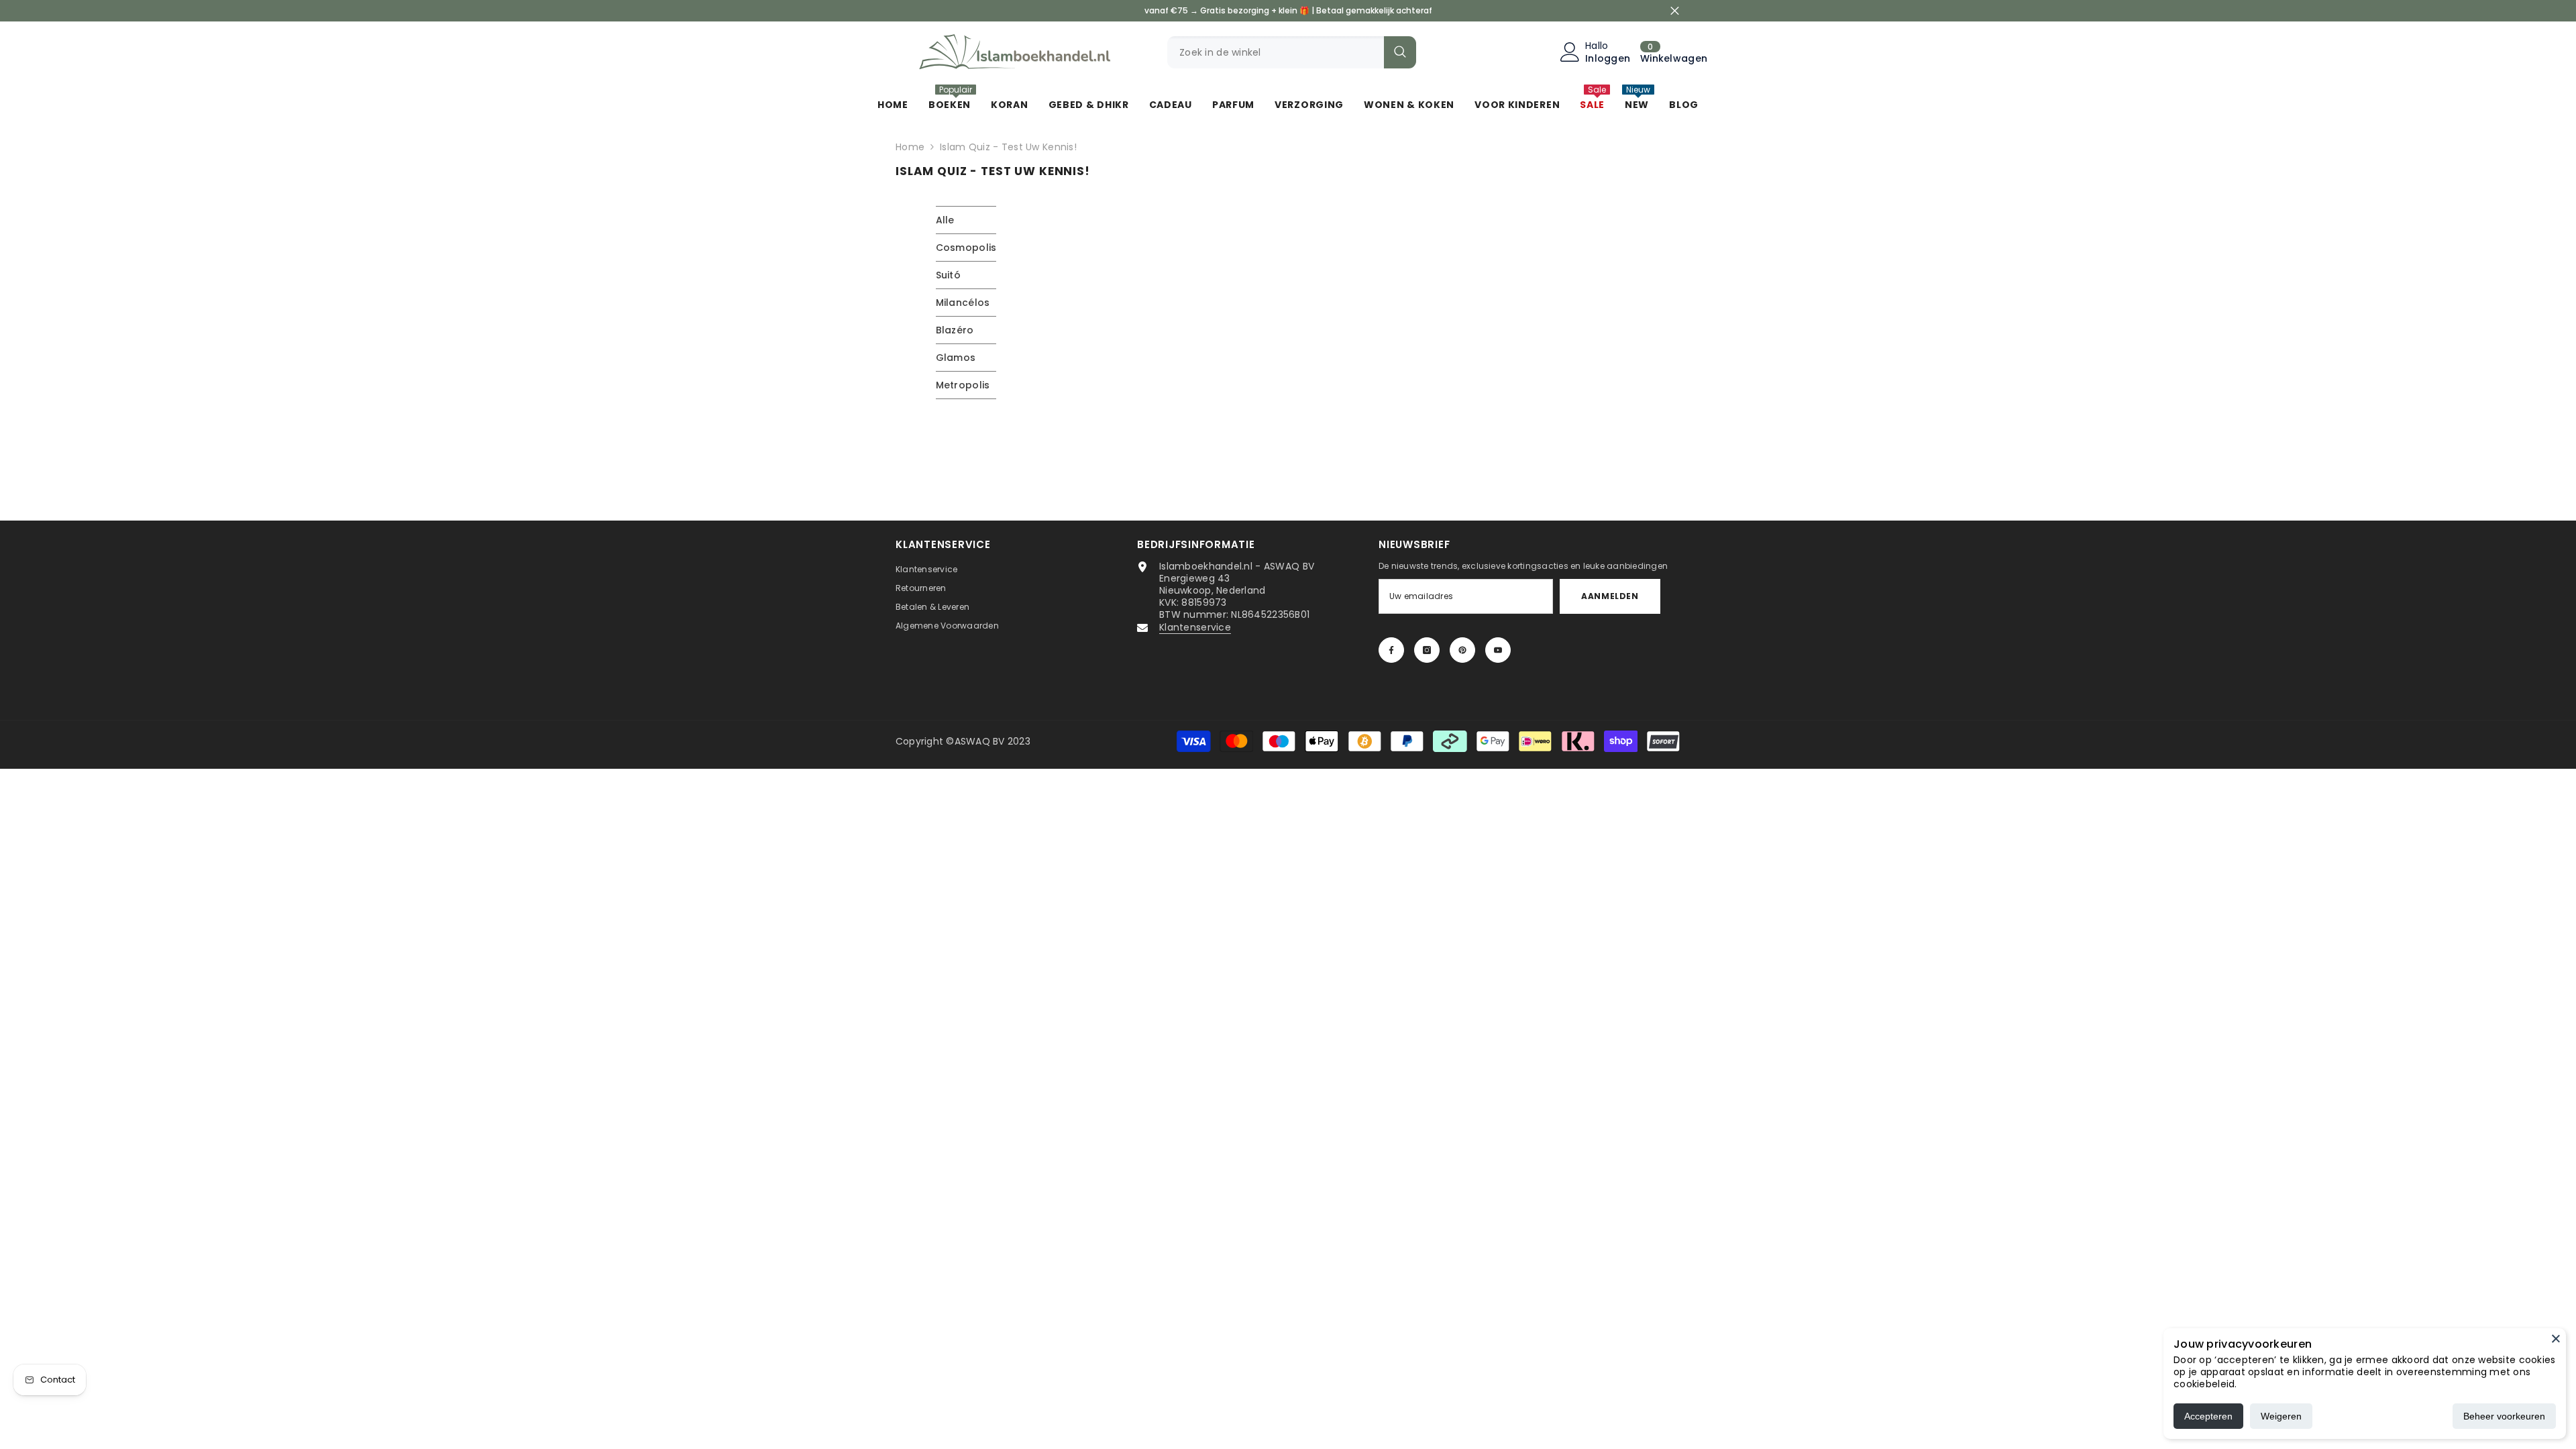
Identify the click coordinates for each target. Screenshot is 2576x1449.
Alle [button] (945, 220)
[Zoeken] (1292, 52)
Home (910, 147)
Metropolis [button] (963, 385)
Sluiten (1675, 11)
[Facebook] (1391, 650)
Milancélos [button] (963, 303)
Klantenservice (1195, 627)
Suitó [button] (948, 275)
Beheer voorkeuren (2504, 1416)
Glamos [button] (956, 358)
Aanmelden (1610, 596)
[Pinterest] (1462, 650)
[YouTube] (1498, 650)
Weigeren (2281, 1416)
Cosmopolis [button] (966, 248)
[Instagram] (1427, 650)
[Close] (2556, 1338)
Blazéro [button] (955, 330)
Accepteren (2208, 1416)
